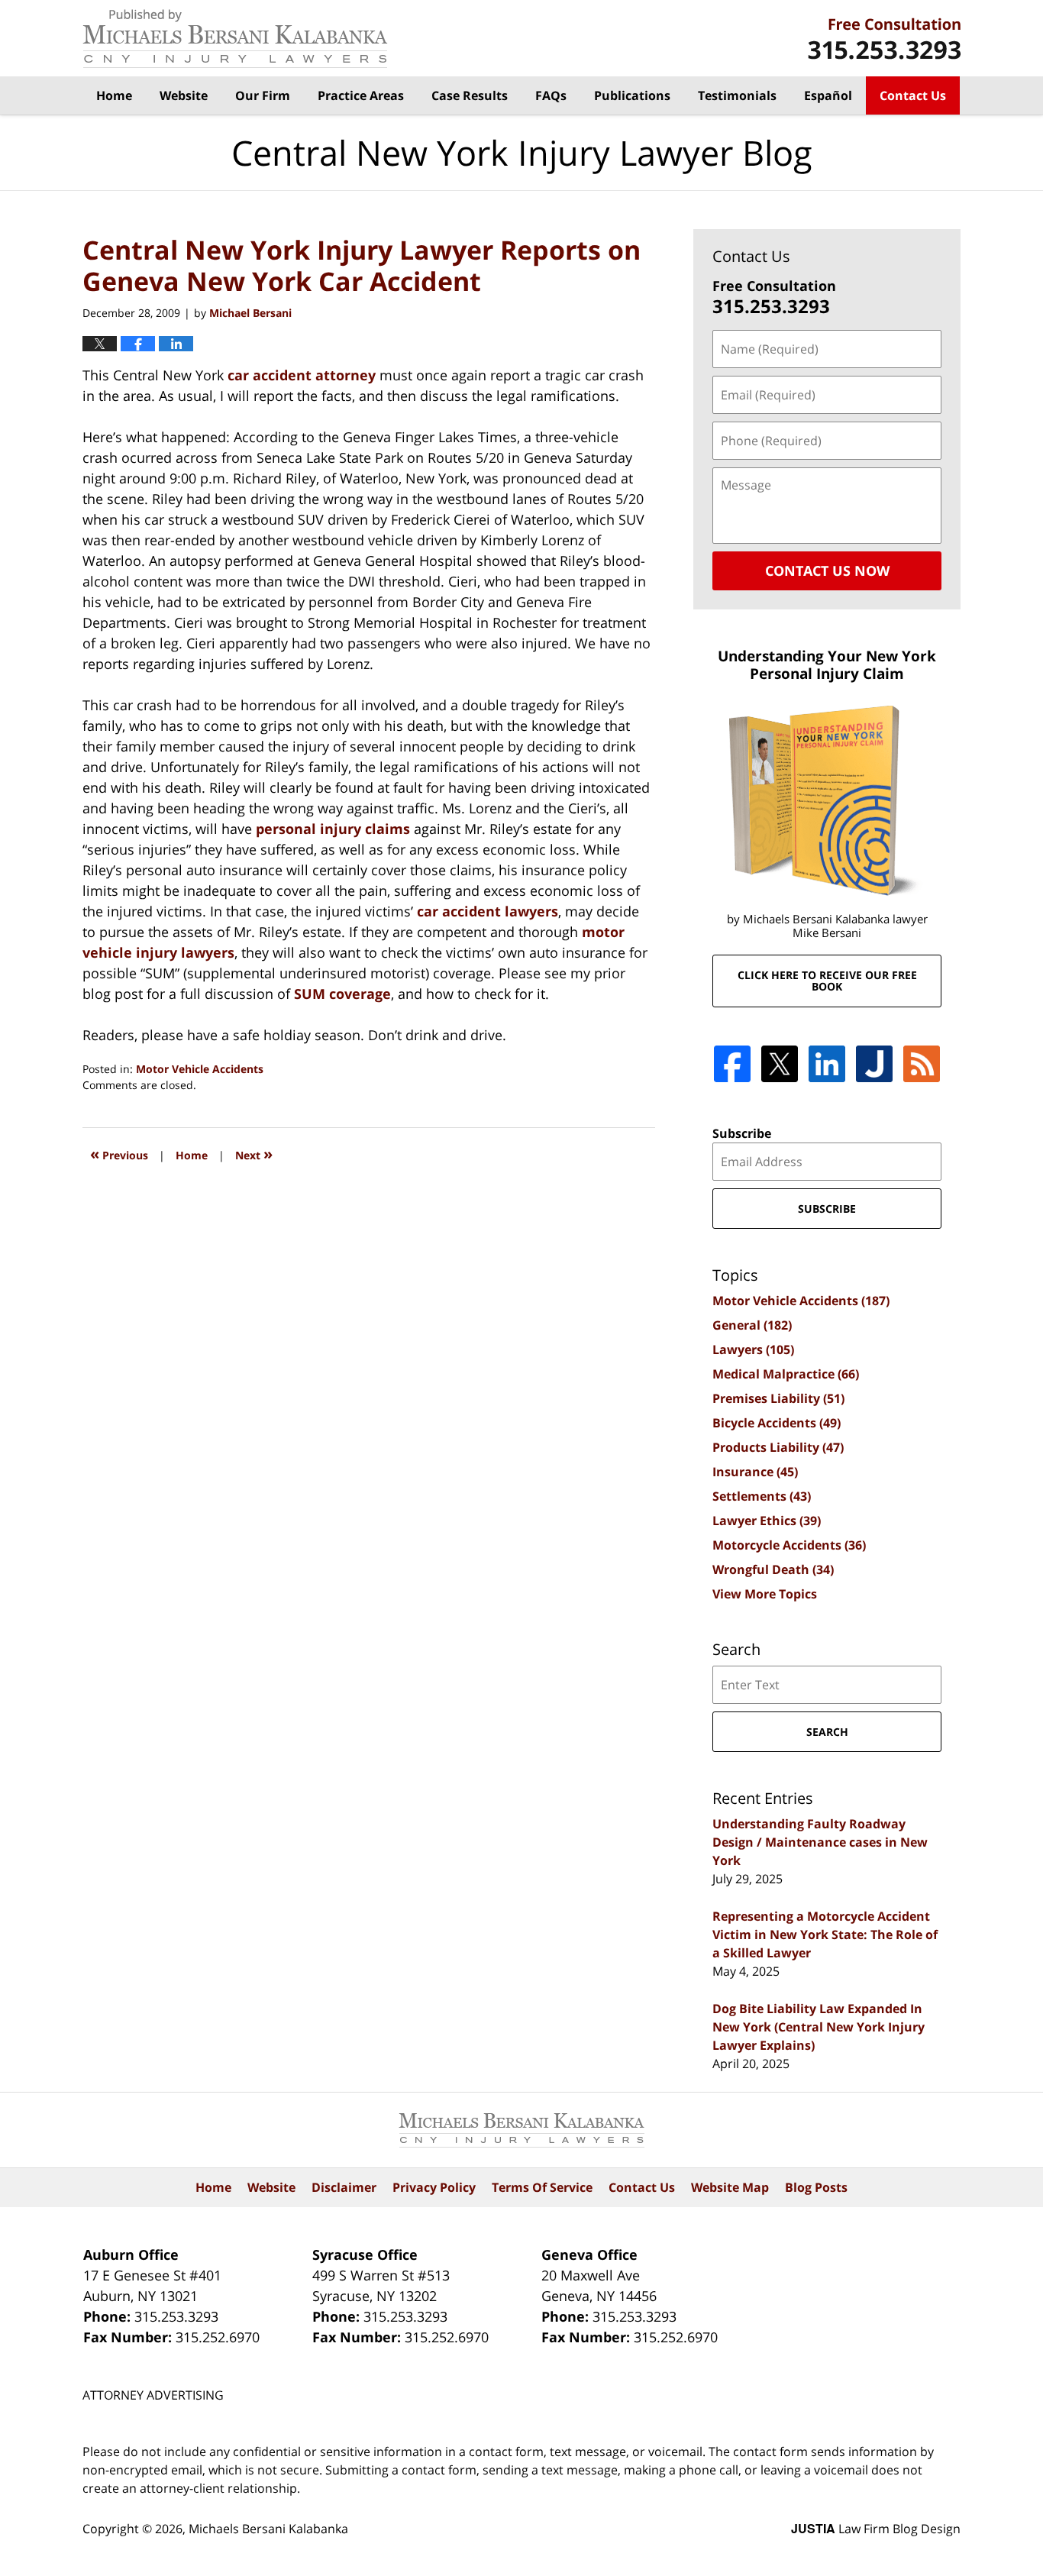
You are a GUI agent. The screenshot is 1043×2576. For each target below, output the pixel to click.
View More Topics (765, 1594)
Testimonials (737, 95)
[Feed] (922, 1064)
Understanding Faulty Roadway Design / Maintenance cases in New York (820, 1842)
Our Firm (263, 95)
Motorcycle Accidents (789, 1545)
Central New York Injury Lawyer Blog (235, 39)
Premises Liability (778, 1398)
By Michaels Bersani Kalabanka (884, 39)
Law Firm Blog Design (876, 2529)
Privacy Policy (434, 2187)
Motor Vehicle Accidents (200, 1069)
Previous (119, 1154)
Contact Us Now (827, 570)
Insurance (755, 1472)
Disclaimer (344, 2187)
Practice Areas (361, 95)
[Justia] (874, 1064)
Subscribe (742, 1133)
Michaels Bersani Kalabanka (268, 2529)
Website (184, 95)
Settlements (762, 1496)
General (752, 1325)
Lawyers (753, 1349)
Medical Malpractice (786, 1374)
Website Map (730, 2187)
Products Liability (778, 1447)
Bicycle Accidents (777, 1423)
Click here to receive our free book (827, 981)
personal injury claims (333, 829)
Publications (632, 95)
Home (114, 95)
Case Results (470, 95)
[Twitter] (780, 1064)
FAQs (551, 95)
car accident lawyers (488, 911)
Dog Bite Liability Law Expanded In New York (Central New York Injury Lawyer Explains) (819, 2027)
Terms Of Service (542, 2187)
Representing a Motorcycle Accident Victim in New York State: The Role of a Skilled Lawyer (825, 1934)
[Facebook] (732, 1064)
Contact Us (913, 95)
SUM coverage (342, 994)
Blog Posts (816, 2187)
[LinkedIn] (827, 1064)
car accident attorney (302, 375)
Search (827, 1732)
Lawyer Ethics (767, 1521)
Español (828, 95)
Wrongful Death (773, 1569)
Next (254, 1154)
